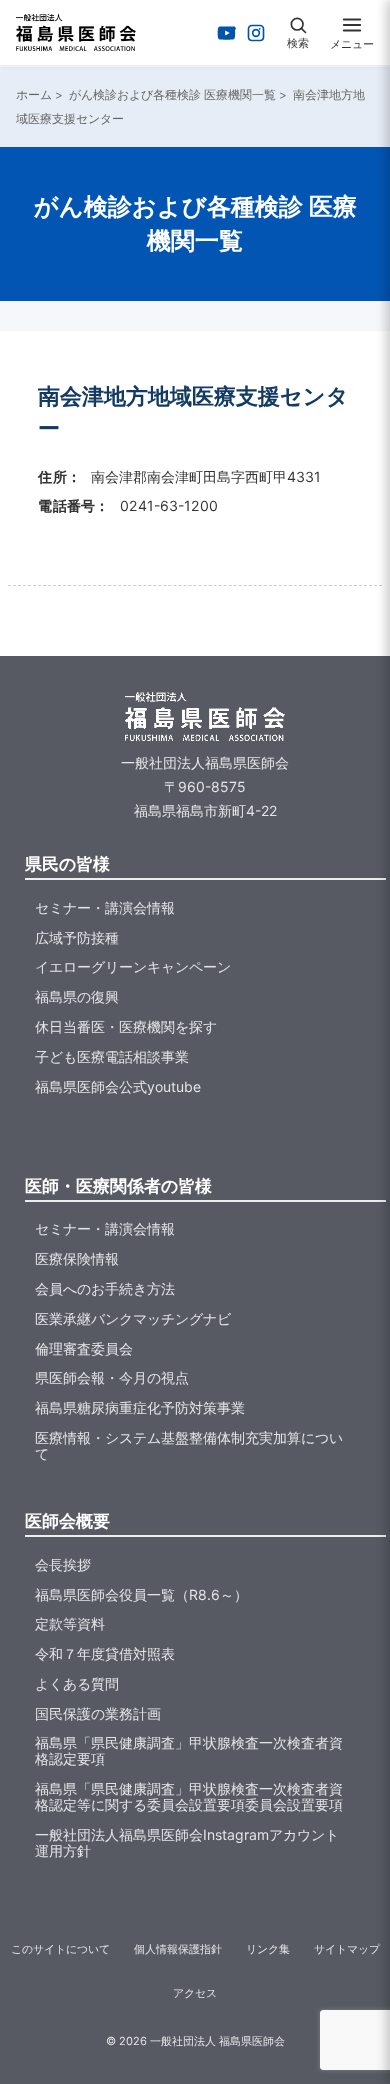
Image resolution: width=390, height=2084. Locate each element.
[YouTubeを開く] (227, 33)
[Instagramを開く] (256, 33)
